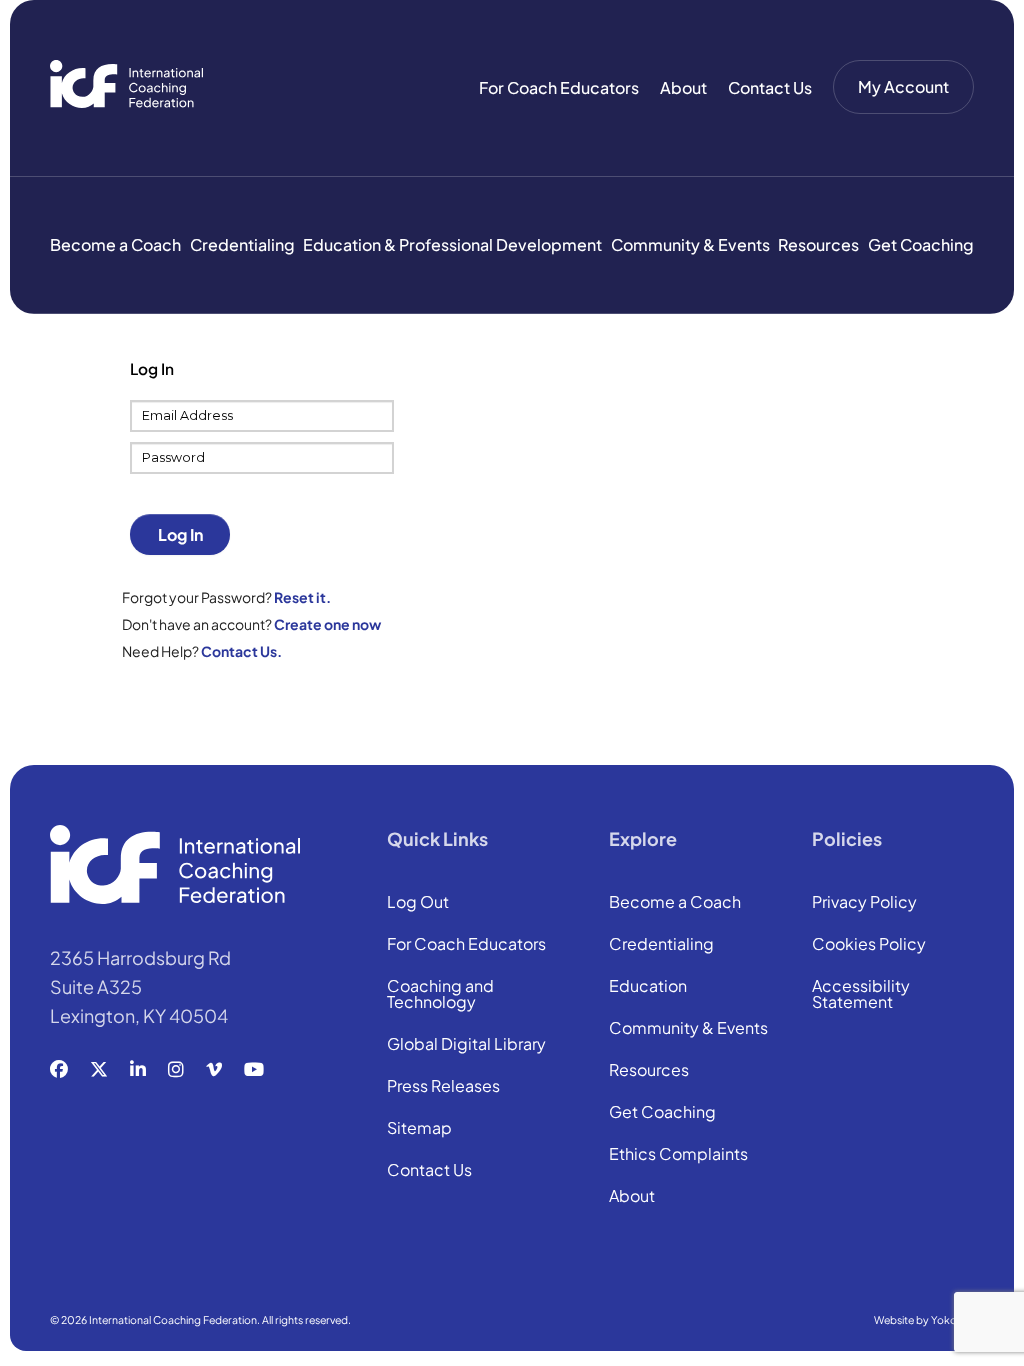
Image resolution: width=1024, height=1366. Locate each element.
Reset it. (302, 597)
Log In (180, 534)
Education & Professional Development (452, 244)
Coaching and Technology (440, 995)
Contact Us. (241, 651)
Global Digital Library (466, 1045)
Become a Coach (115, 244)
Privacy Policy (864, 903)
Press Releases (443, 1087)
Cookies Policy (869, 945)
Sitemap (419, 1129)
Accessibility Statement (861, 995)
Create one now (327, 624)
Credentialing (242, 244)
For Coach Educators (559, 87)
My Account (903, 86)
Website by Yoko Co (924, 1319)
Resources (818, 244)
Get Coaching (921, 244)
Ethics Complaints (678, 1155)
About (683, 87)
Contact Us (770, 87)
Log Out (418, 903)
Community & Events (690, 244)
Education (648, 987)
